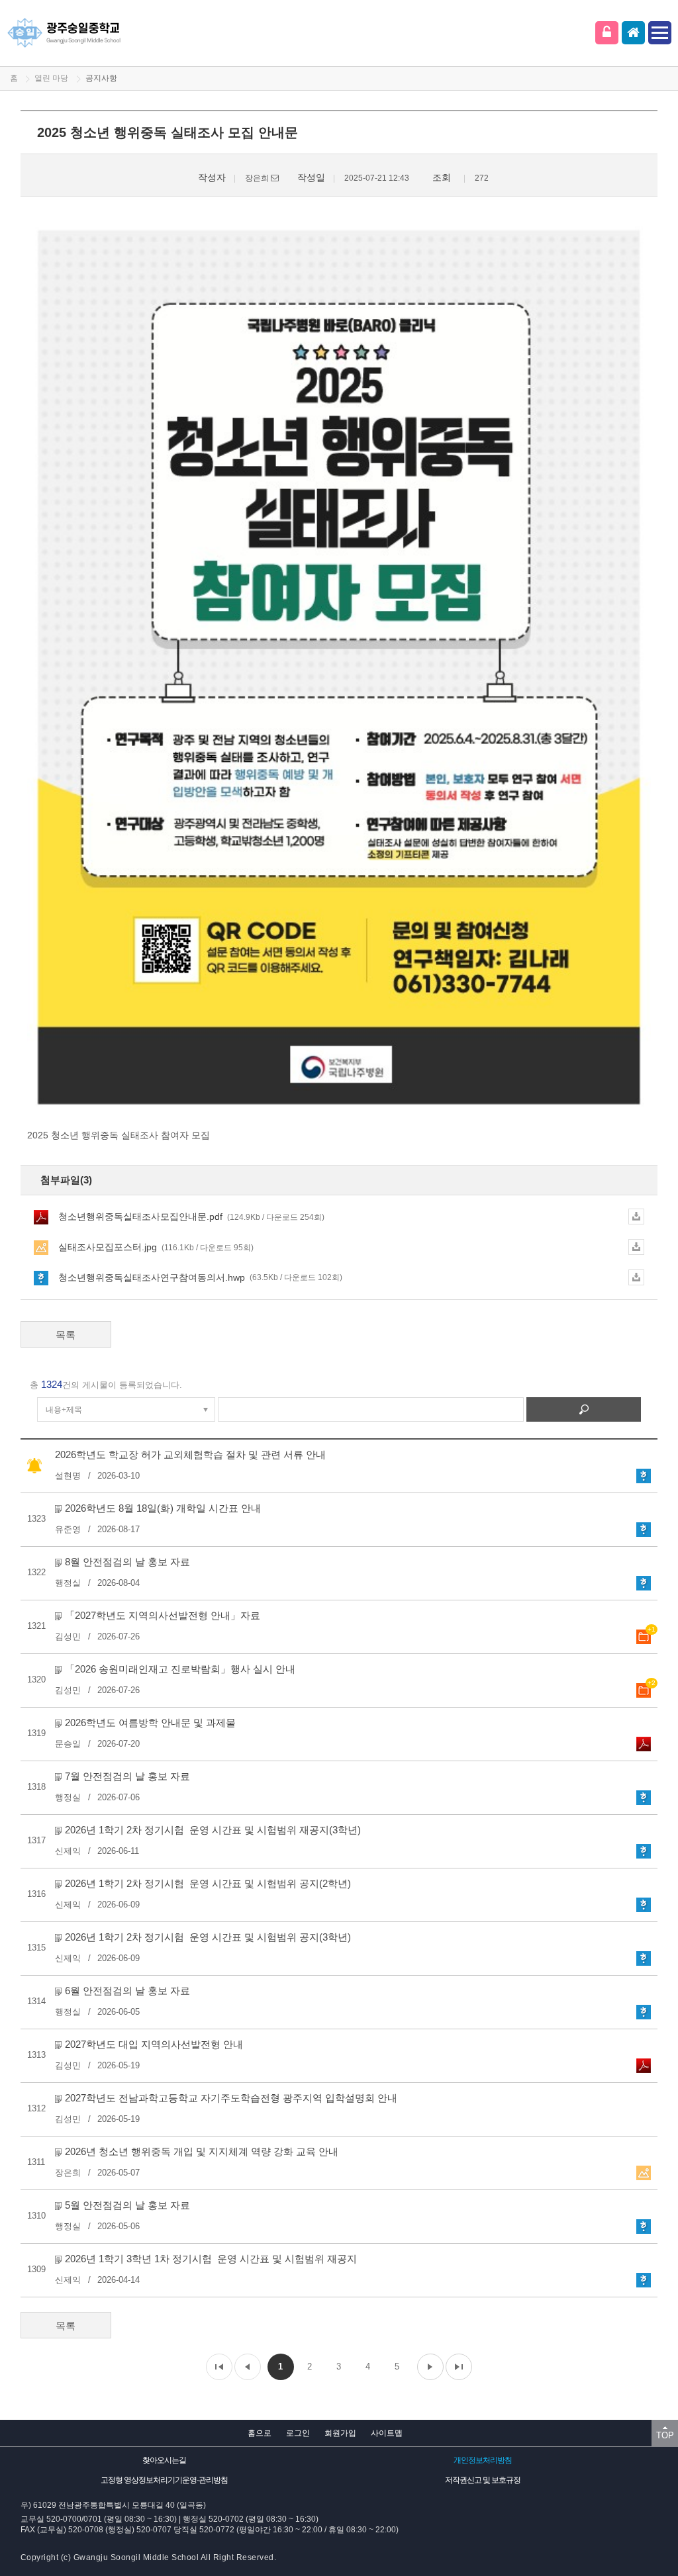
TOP (665, 2435)
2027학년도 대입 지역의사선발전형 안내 (154, 2044)
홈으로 (260, 2433)
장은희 (68, 2173)
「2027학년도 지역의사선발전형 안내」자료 (163, 1615)
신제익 (68, 1851)
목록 (66, 1335)
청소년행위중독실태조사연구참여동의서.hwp (200, 1277)
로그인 (607, 33)
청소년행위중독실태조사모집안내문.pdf (191, 1217)
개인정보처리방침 (483, 2460)
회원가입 (340, 2433)
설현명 (68, 1476)
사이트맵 (387, 2433)
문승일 (68, 1744)
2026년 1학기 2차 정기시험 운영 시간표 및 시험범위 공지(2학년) (208, 1883)
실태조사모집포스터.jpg (156, 1247)
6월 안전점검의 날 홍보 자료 (127, 1991)
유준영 (68, 1529)
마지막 (459, 2367)
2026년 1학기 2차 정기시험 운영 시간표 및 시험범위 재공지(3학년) (213, 1830)
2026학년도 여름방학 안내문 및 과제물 (150, 1723)
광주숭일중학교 (65, 33)
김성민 (68, 1636)
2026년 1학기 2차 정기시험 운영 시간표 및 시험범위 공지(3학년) (208, 1937)
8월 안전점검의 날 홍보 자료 (127, 1562)
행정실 (68, 1583)
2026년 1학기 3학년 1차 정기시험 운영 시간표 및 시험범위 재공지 (211, 2259)
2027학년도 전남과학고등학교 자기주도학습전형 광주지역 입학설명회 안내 (231, 2098)
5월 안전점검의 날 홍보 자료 (127, 2205)
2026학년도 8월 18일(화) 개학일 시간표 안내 (163, 1508)
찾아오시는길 (164, 2460)
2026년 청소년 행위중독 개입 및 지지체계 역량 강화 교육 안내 (202, 2151)
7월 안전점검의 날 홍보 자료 (127, 1776)
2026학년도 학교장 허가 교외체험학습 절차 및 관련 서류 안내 (190, 1454)
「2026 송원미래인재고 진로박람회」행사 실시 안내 (180, 1669)
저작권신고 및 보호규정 (483, 2480)
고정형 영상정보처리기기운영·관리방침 (164, 2480)
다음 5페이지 (430, 2367)
